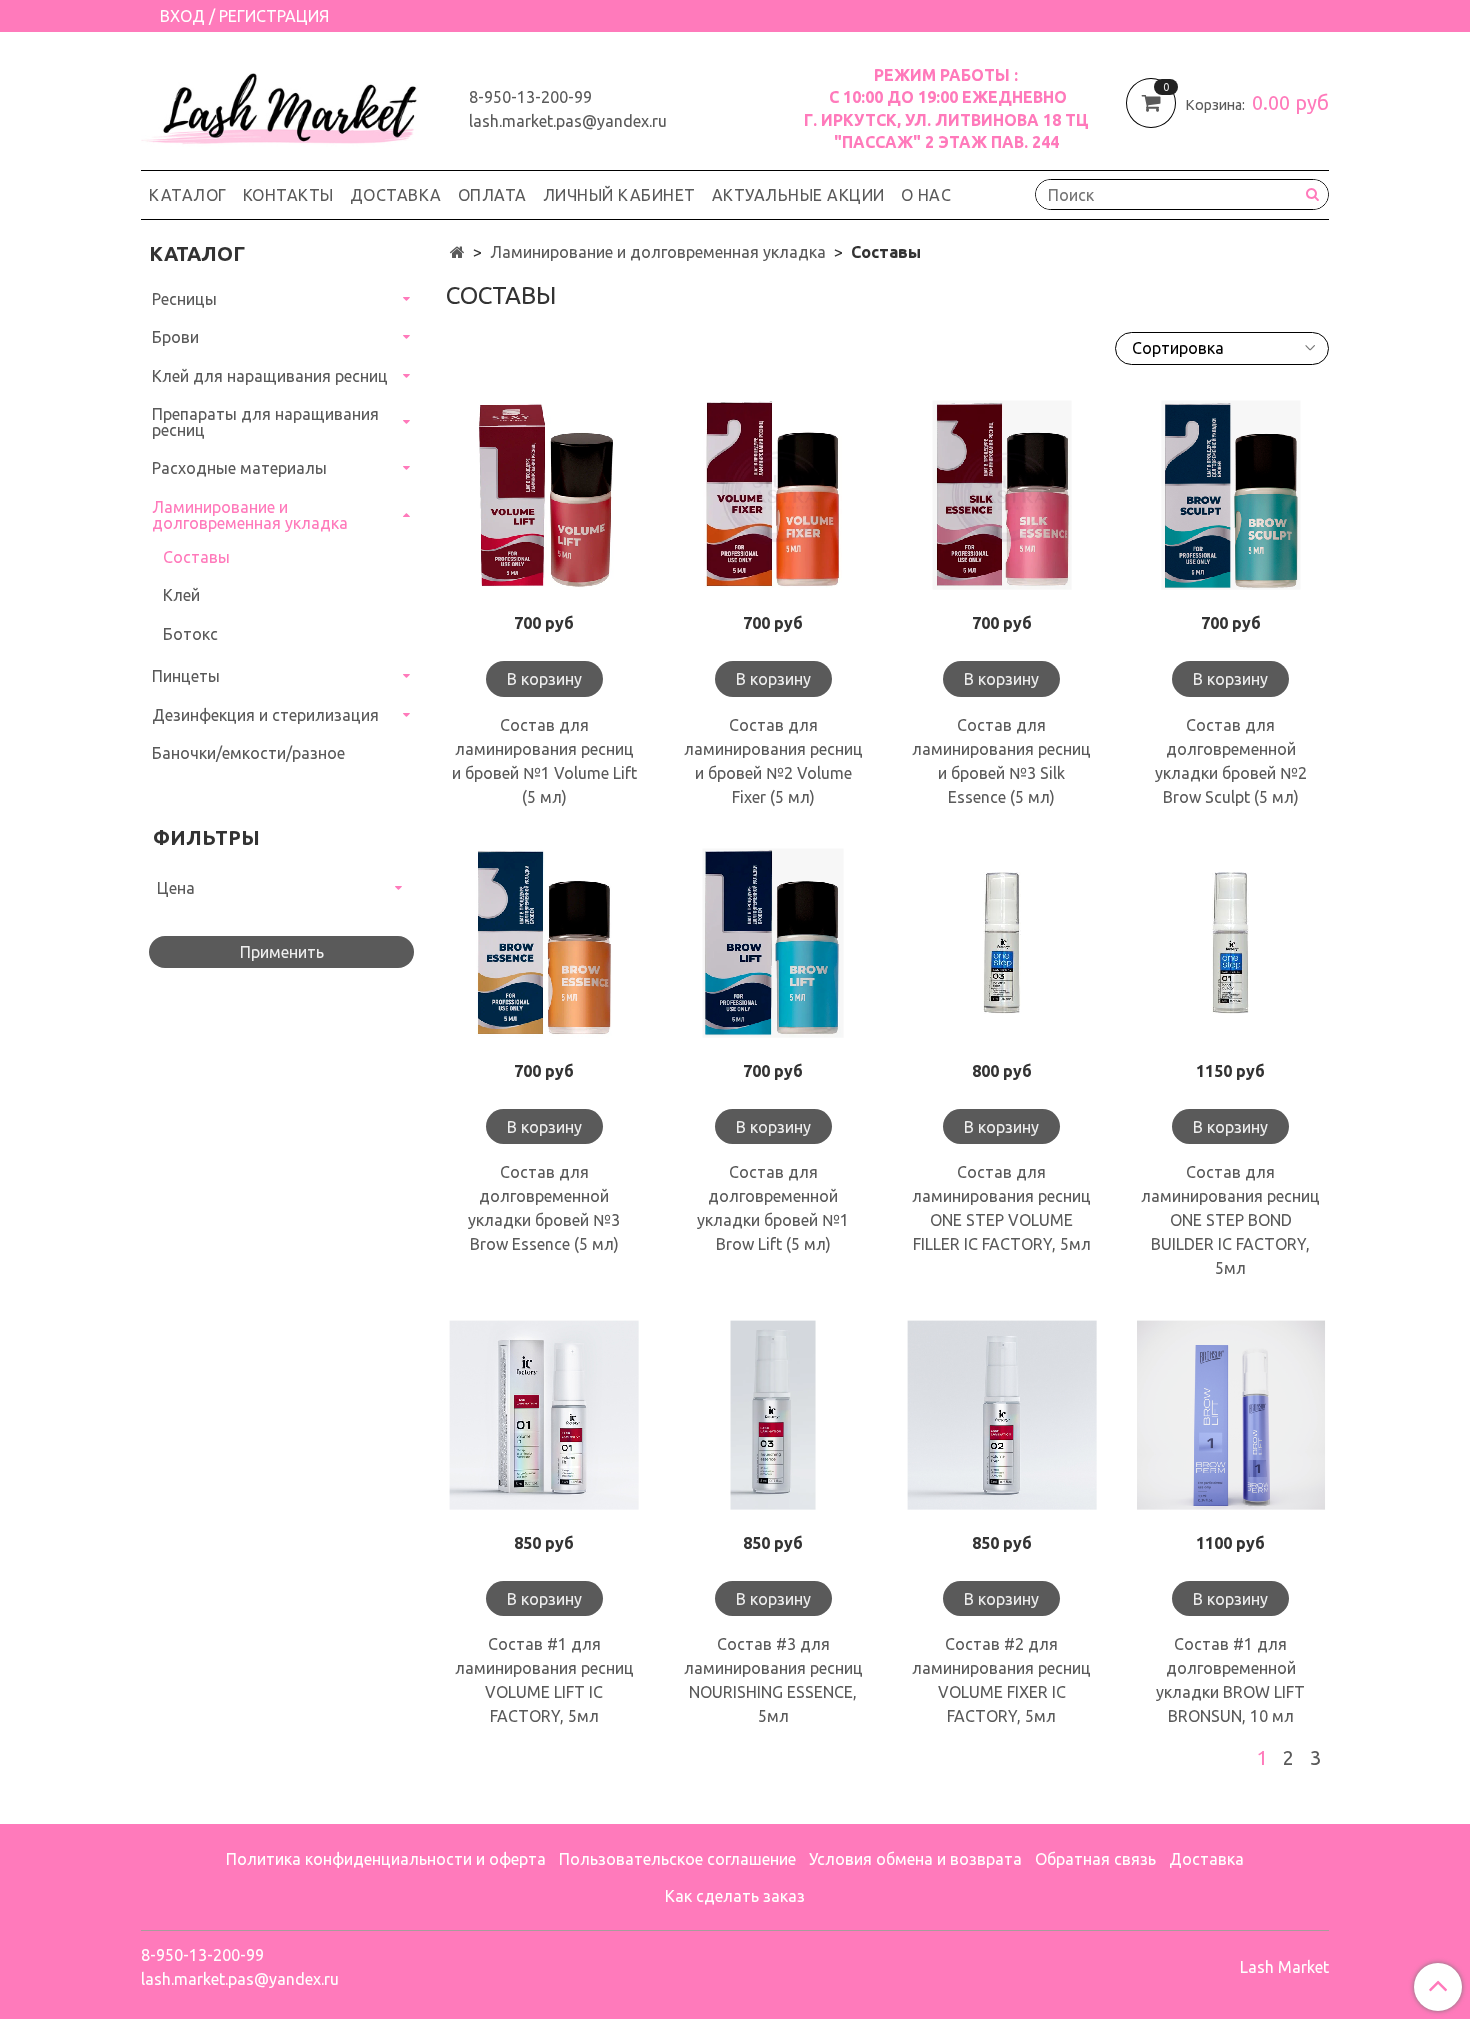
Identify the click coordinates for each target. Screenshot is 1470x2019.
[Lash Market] (289, 104)
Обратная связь (1095, 1859)
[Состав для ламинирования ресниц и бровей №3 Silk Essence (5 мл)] (1002, 495)
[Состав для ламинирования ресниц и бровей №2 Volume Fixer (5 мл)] (773, 495)
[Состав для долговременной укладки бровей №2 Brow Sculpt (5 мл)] (1230, 495)
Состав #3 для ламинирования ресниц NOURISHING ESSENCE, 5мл (773, 1680)
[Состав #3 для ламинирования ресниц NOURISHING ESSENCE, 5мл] (773, 1414)
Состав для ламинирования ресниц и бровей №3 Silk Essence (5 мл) (1001, 761)
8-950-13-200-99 (530, 97)
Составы (196, 557)
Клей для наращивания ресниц (270, 376)
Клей (181, 595)
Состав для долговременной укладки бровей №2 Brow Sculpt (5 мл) (1231, 761)
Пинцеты (186, 676)
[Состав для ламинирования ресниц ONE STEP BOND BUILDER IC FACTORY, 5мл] (1230, 943)
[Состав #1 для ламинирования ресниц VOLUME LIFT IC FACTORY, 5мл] (544, 1414)
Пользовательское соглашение (677, 1859)
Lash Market (1284, 1967)
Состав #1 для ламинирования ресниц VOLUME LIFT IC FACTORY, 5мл (544, 1680)
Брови (175, 337)
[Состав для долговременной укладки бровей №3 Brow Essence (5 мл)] (544, 943)
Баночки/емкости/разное (248, 753)
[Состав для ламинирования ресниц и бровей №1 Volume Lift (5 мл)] (544, 495)
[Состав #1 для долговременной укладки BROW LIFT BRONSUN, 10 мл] (1230, 1414)
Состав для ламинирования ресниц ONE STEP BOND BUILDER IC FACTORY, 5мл (1230, 1220)
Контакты (288, 195)
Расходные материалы (239, 468)
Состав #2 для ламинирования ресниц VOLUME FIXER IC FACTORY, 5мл (1001, 1680)
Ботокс (190, 634)
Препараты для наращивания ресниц (265, 422)
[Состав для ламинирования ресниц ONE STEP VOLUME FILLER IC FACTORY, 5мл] (1002, 943)
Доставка (396, 195)
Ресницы (184, 299)
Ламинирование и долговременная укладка (658, 252)
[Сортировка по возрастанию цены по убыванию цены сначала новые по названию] (1222, 348)
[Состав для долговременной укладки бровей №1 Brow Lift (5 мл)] (773, 943)
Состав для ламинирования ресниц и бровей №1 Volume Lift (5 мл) (544, 761)
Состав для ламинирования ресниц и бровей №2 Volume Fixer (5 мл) (773, 761)
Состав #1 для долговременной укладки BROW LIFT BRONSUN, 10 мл (1230, 1680)
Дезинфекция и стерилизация (265, 715)
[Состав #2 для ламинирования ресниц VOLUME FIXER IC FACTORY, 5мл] (1002, 1414)
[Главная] (457, 252)
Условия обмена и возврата (915, 1859)
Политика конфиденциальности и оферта (386, 1859)
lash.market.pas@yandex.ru (568, 121)
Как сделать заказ (735, 1896)
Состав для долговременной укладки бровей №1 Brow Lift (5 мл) (773, 1208)
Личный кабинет (619, 195)
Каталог (188, 195)
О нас (926, 195)
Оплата (492, 195)
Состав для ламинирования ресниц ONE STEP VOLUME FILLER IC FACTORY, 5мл (1001, 1208)
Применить (282, 952)
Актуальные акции (798, 195)
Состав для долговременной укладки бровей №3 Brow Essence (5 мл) (544, 1208)
